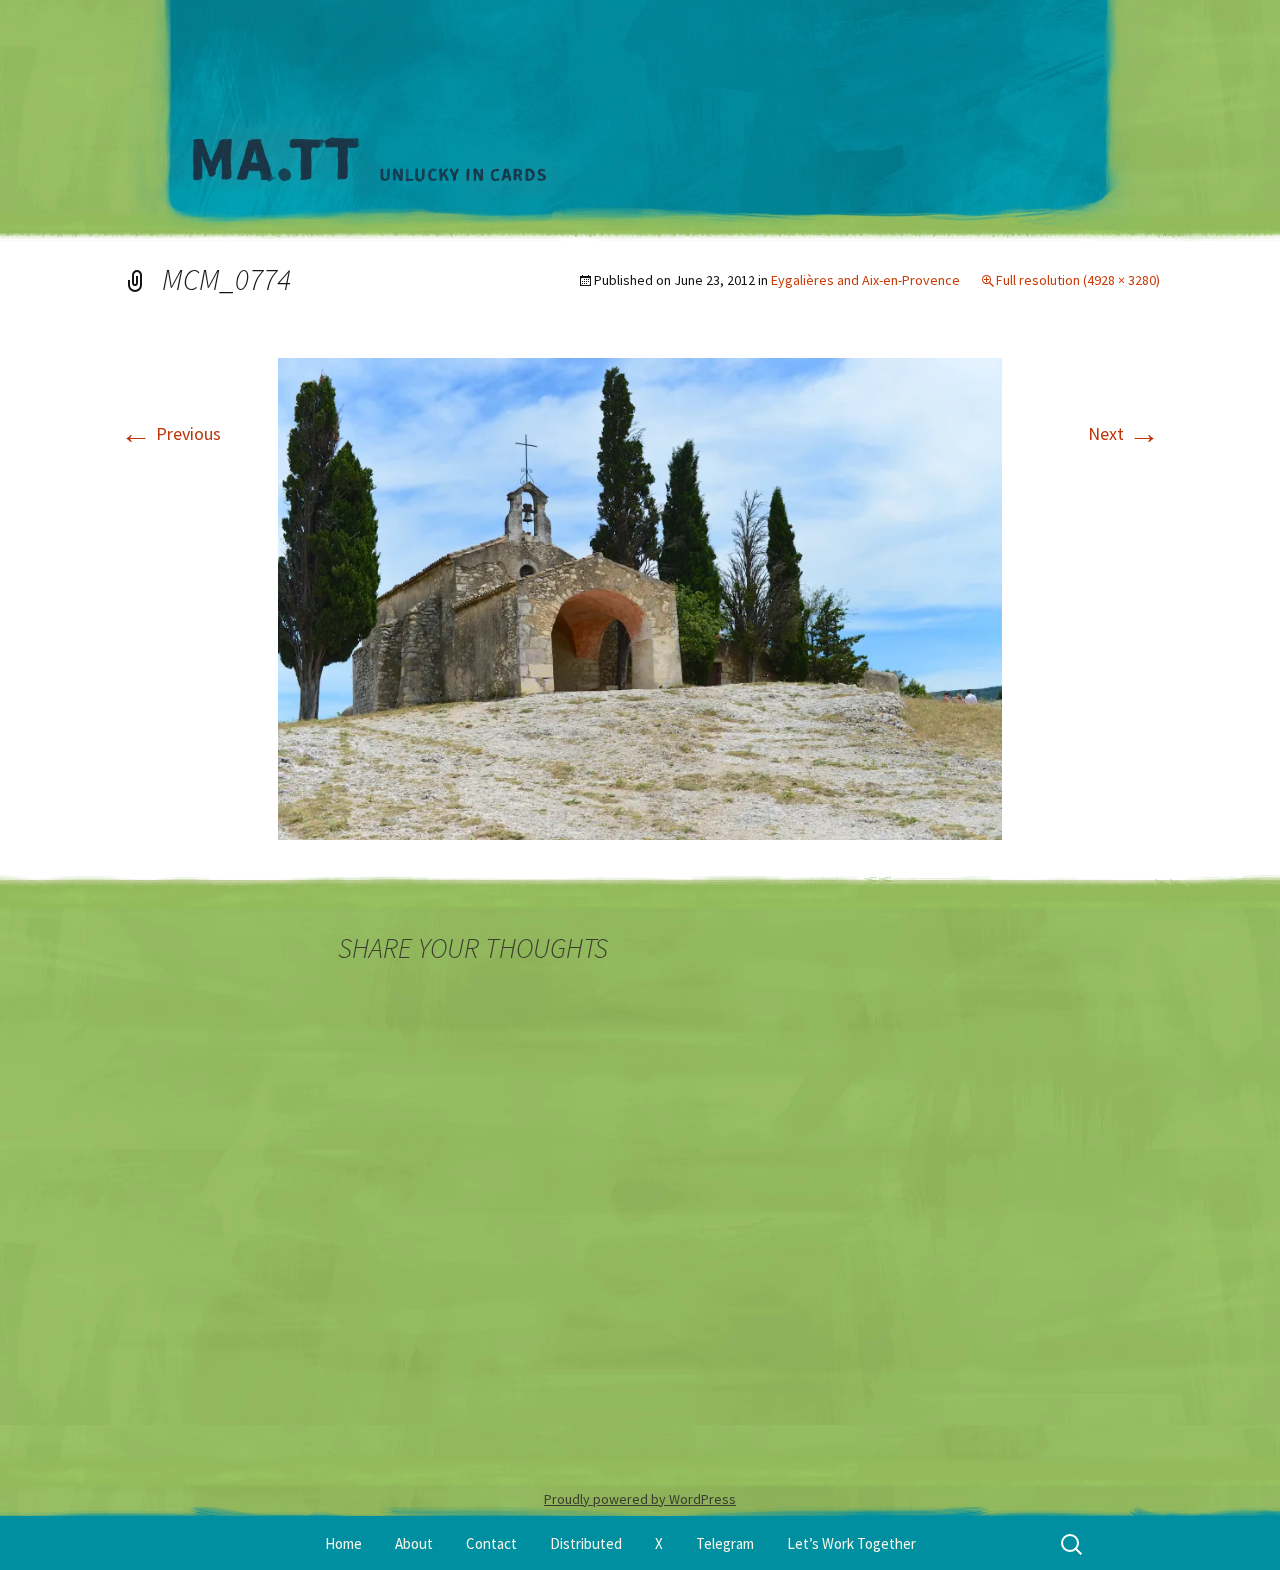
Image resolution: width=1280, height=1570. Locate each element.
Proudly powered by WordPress (640, 1499)
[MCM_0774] (640, 596)
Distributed (586, 1543)
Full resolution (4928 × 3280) (1078, 280)
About (414, 1543)
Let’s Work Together (851, 1543)
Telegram (725, 1543)
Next (1124, 433)
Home (343, 1543)
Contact (491, 1543)
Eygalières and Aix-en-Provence (865, 280)
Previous (170, 433)
